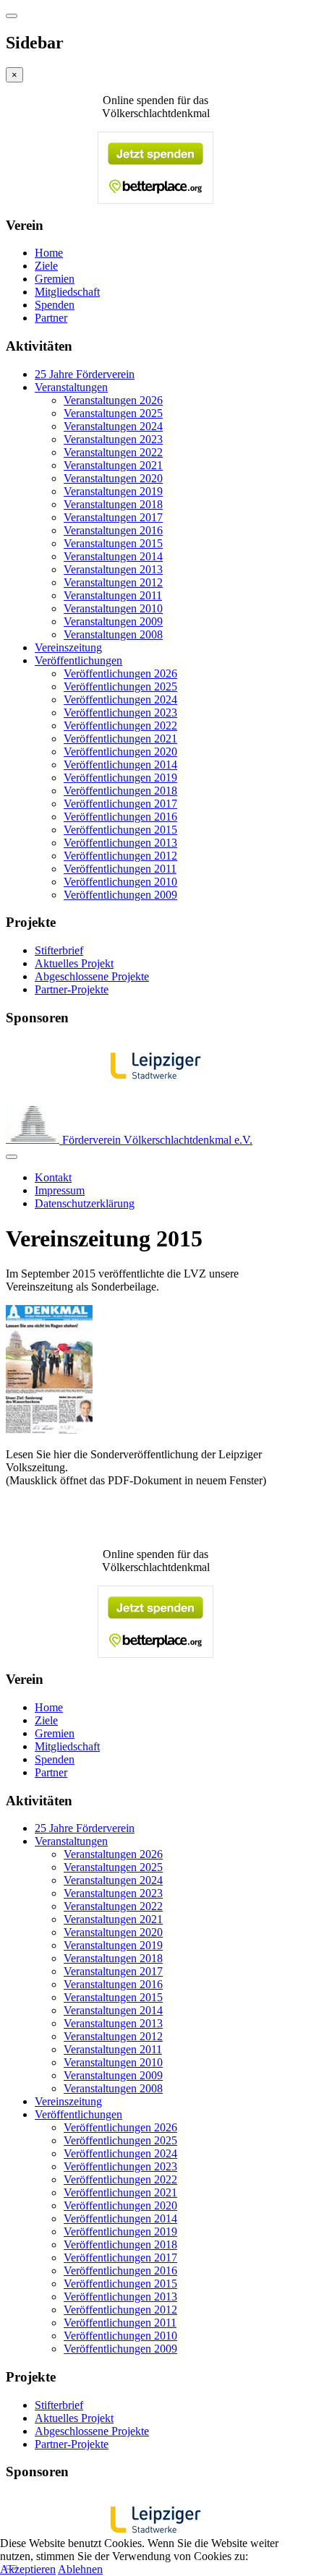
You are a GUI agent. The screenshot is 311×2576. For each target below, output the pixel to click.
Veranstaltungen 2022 (113, 452)
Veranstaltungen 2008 (113, 634)
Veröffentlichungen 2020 (120, 752)
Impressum (60, 1190)
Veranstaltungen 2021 (113, 465)
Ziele (46, 266)
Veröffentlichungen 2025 (120, 686)
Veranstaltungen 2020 (113, 478)
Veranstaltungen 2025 (113, 413)
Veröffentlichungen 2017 (120, 804)
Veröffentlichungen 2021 (120, 739)
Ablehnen (80, 2569)
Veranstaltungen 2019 (113, 491)
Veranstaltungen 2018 (113, 504)
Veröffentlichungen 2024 (120, 699)
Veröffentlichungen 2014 (120, 765)
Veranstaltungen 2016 (113, 530)
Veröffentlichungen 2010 (120, 882)
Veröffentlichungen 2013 (120, 843)
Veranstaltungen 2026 (113, 400)
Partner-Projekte (72, 989)
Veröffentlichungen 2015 (120, 830)
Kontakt (53, 1177)
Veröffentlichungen (78, 660)
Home (49, 253)
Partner (51, 318)
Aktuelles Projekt (74, 963)
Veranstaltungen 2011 (113, 595)
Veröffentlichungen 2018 (120, 791)
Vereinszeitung (68, 647)
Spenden (55, 305)
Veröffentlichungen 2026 (120, 673)
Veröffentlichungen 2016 (120, 817)
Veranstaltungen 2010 (113, 608)
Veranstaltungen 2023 (113, 439)
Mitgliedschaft (67, 292)
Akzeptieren (28, 2569)
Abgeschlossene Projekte (92, 976)
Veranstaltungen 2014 (113, 556)
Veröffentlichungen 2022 (120, 726)
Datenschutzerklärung (85, 1203)
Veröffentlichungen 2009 (120, 895)
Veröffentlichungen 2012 (120, 856)
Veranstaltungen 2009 (113, 621)
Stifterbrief (59, 950)
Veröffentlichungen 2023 (120, 713)
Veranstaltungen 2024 (113, 426)
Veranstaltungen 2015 (113, 543)
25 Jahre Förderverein (85, 374)
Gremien (55, 279)
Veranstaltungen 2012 (113, 582)
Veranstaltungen (71, 387)
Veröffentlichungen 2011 (120, 869)
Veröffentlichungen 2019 (120, 778)
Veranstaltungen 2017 (113, 517)
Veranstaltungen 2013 (113, 569)
